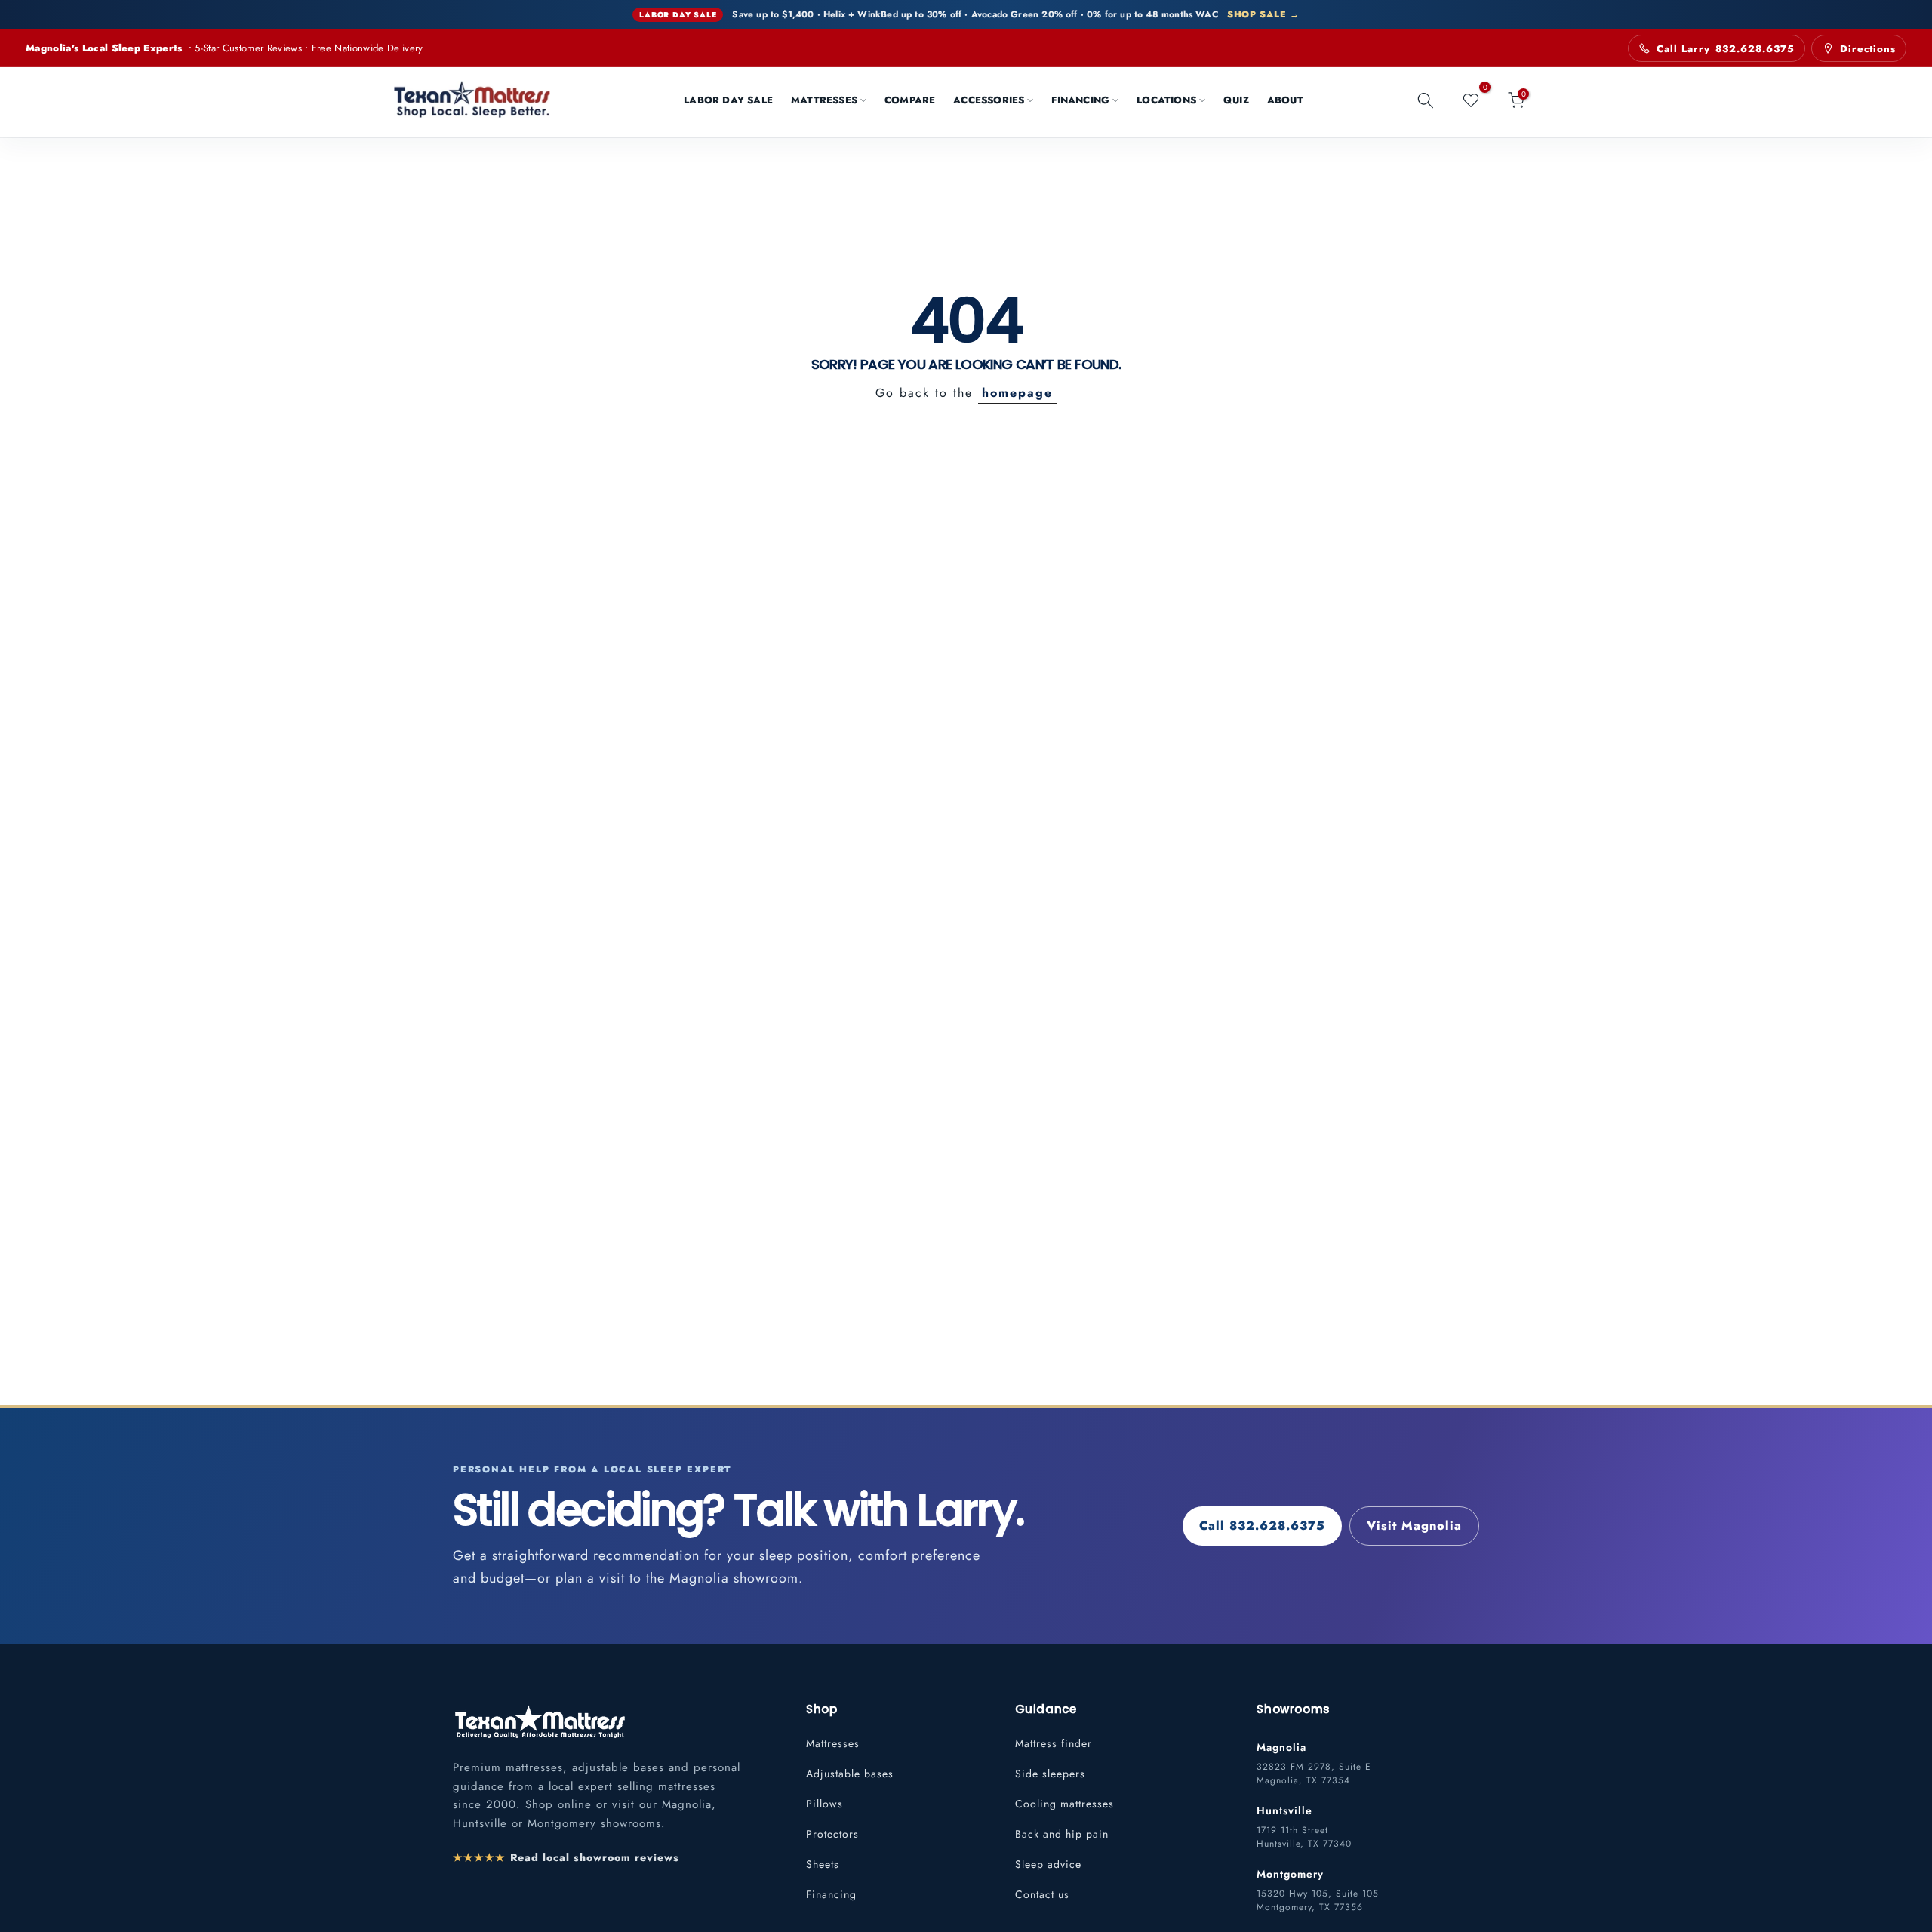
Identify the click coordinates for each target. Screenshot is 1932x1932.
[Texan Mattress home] (540, 1720)
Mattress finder (1054, 1743)
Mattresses (833, 1743)
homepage (1017, 393)
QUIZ (1236, 100)
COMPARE (910, 100)
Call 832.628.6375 (1262, 1526)
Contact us (1042, 1894)
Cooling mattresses (1064, 1804)
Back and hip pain (1062, 1834)
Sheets (823, 1864)
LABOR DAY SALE (728, 100)
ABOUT (1285, 100)
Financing (831, 1894)
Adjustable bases (850, 1774)
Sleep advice (1048, 1864)
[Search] (1426, 100)
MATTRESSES (824, 100)
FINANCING (1080, 100)
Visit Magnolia (1414, 1526)
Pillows (824, 1804)
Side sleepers (1050, 1774)
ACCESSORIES (989, 100)
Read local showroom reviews (566, 1857)
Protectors (832, 1834)
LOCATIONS (1166, 100)
